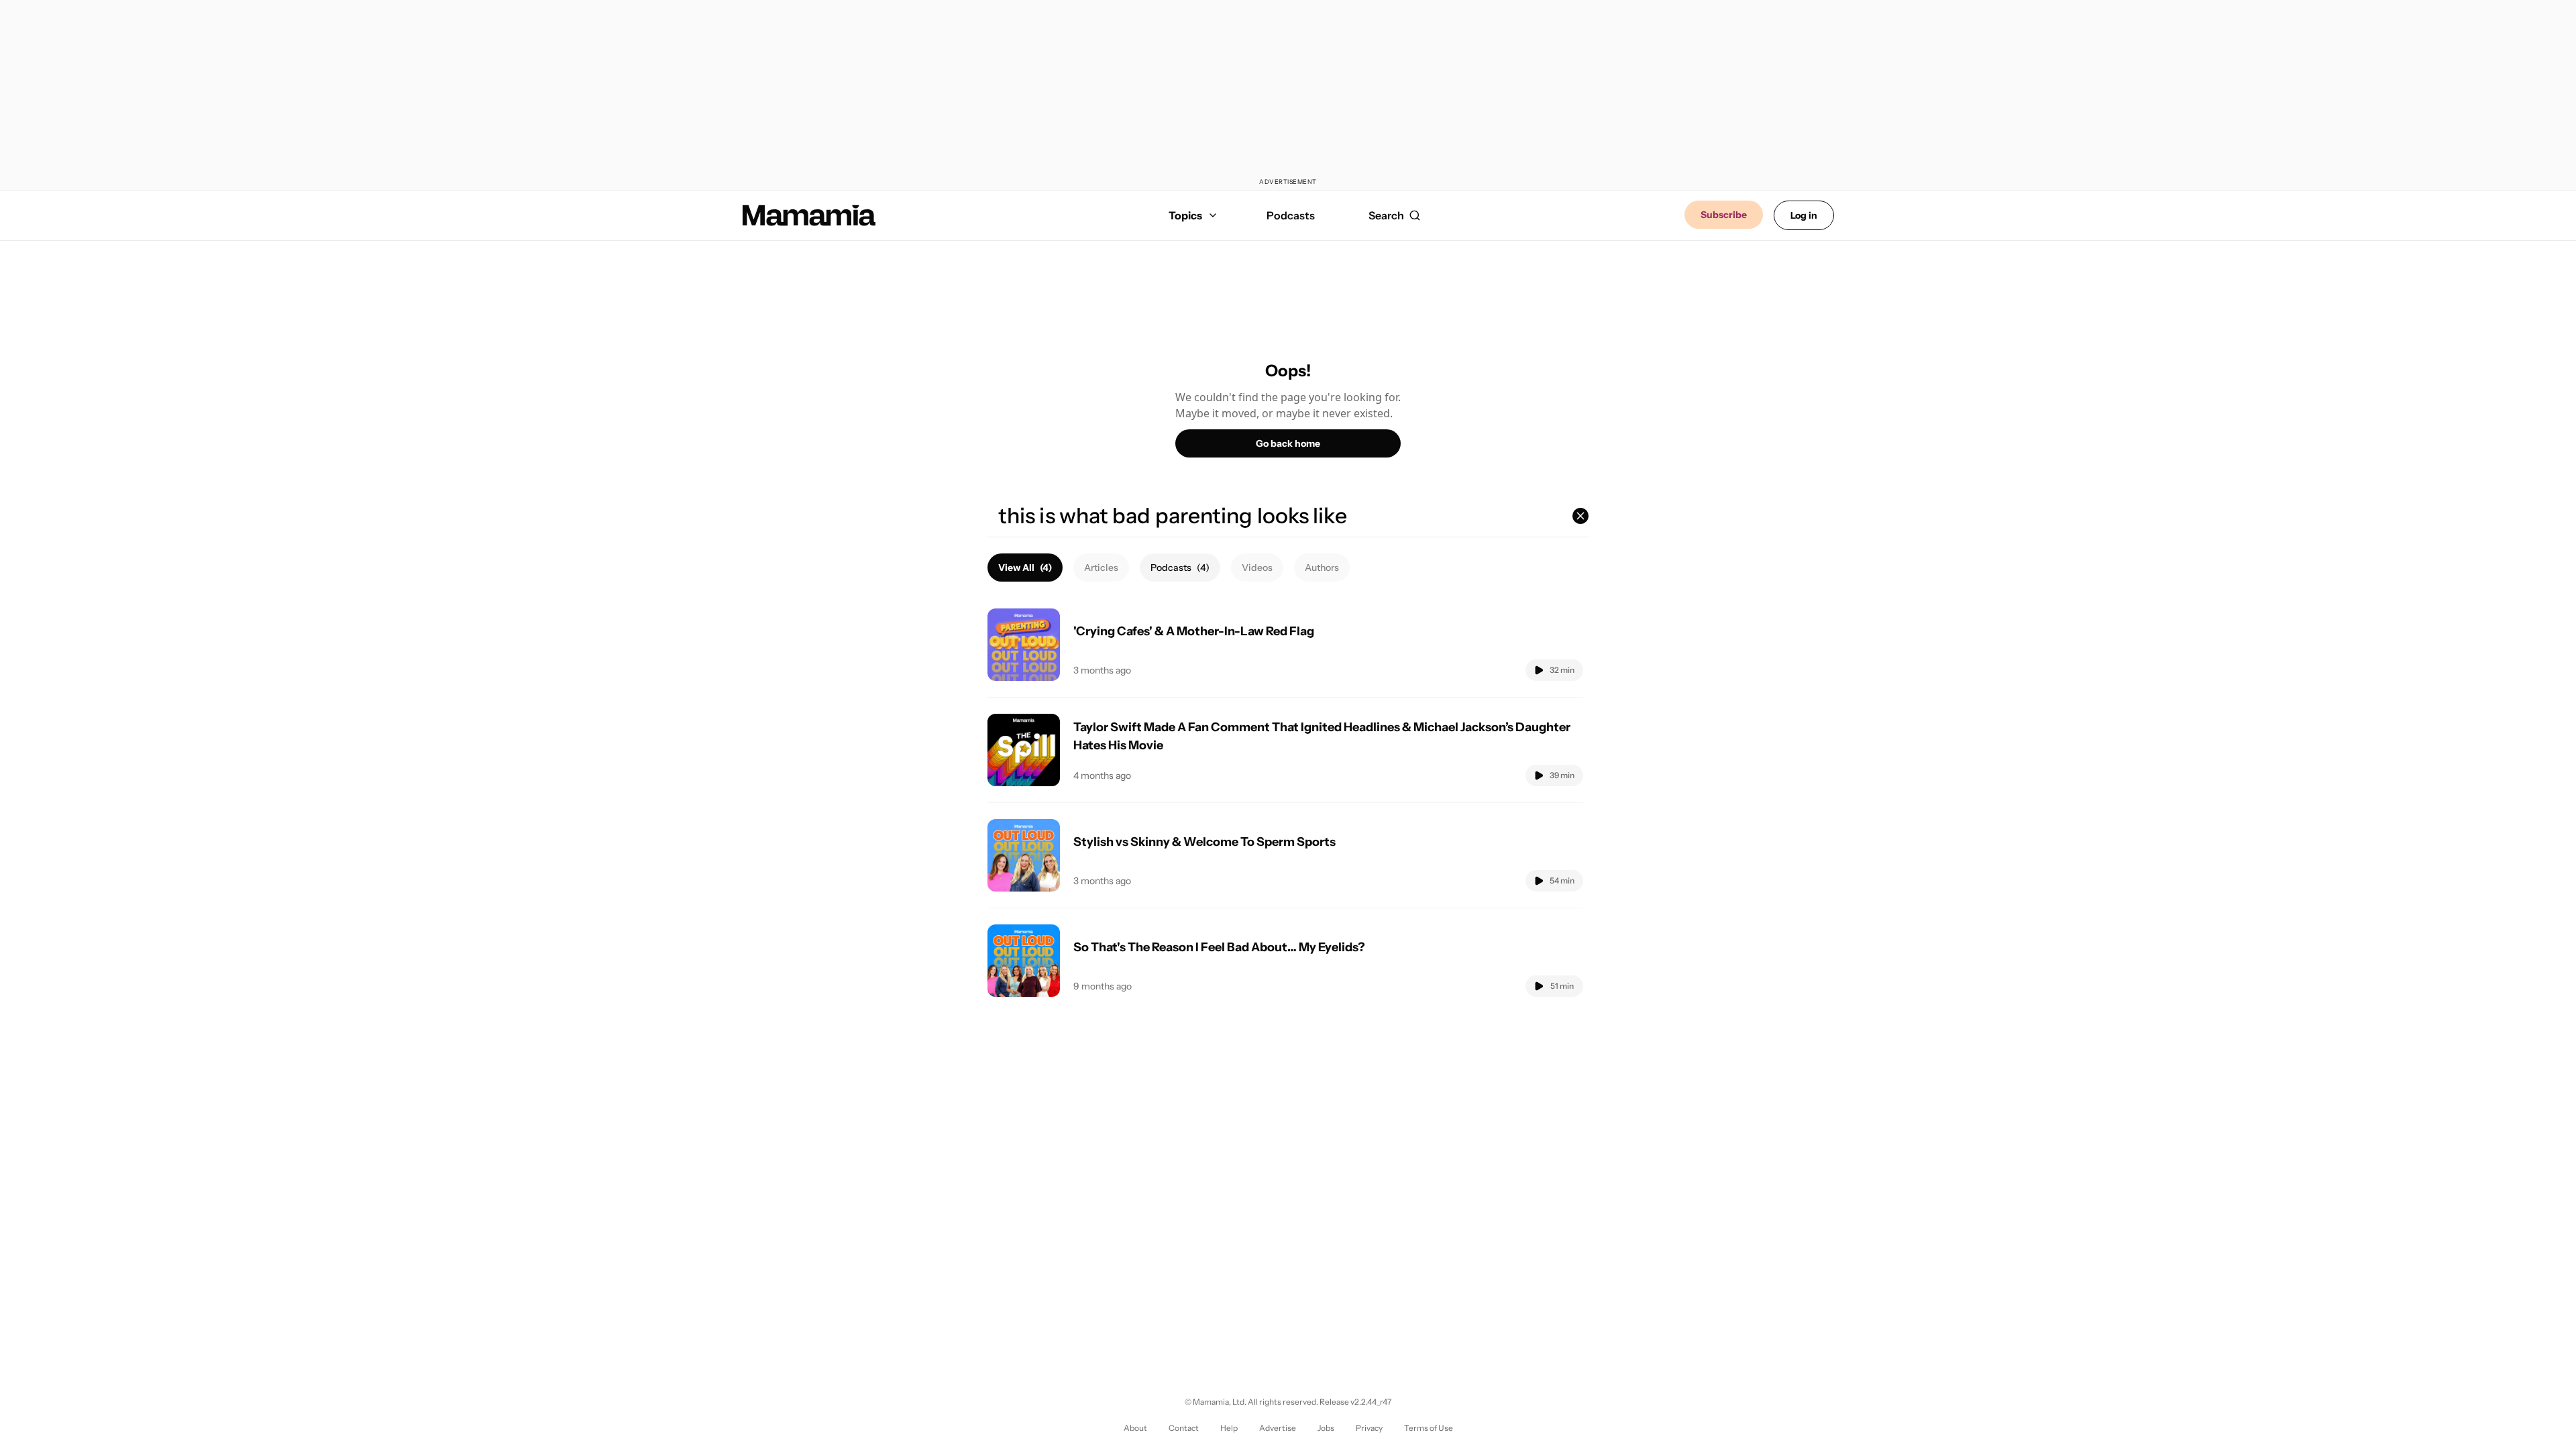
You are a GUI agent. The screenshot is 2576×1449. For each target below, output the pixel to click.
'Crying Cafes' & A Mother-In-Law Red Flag (1194, 631)
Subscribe (1724, 215)
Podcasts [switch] (1180, 568)
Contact (1184, 1428)
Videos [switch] (1257, 568)
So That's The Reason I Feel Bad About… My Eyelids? (1219, 947)
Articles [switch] (1101, 568)
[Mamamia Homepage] (809, 215)
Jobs (1326, 1428)
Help (1229, 1428)
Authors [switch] (1322, 568)
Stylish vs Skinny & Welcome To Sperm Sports (1204, 842)
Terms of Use (1429, 1428)
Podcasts (1291, 215)
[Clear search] (1580, 516)
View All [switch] (1025, 568)
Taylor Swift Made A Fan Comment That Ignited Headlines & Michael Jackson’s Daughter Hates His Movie (1322, 736)
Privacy (1369, 1428)
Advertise (1278, 1428)
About (1135, 1428)
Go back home (1288, 443)
